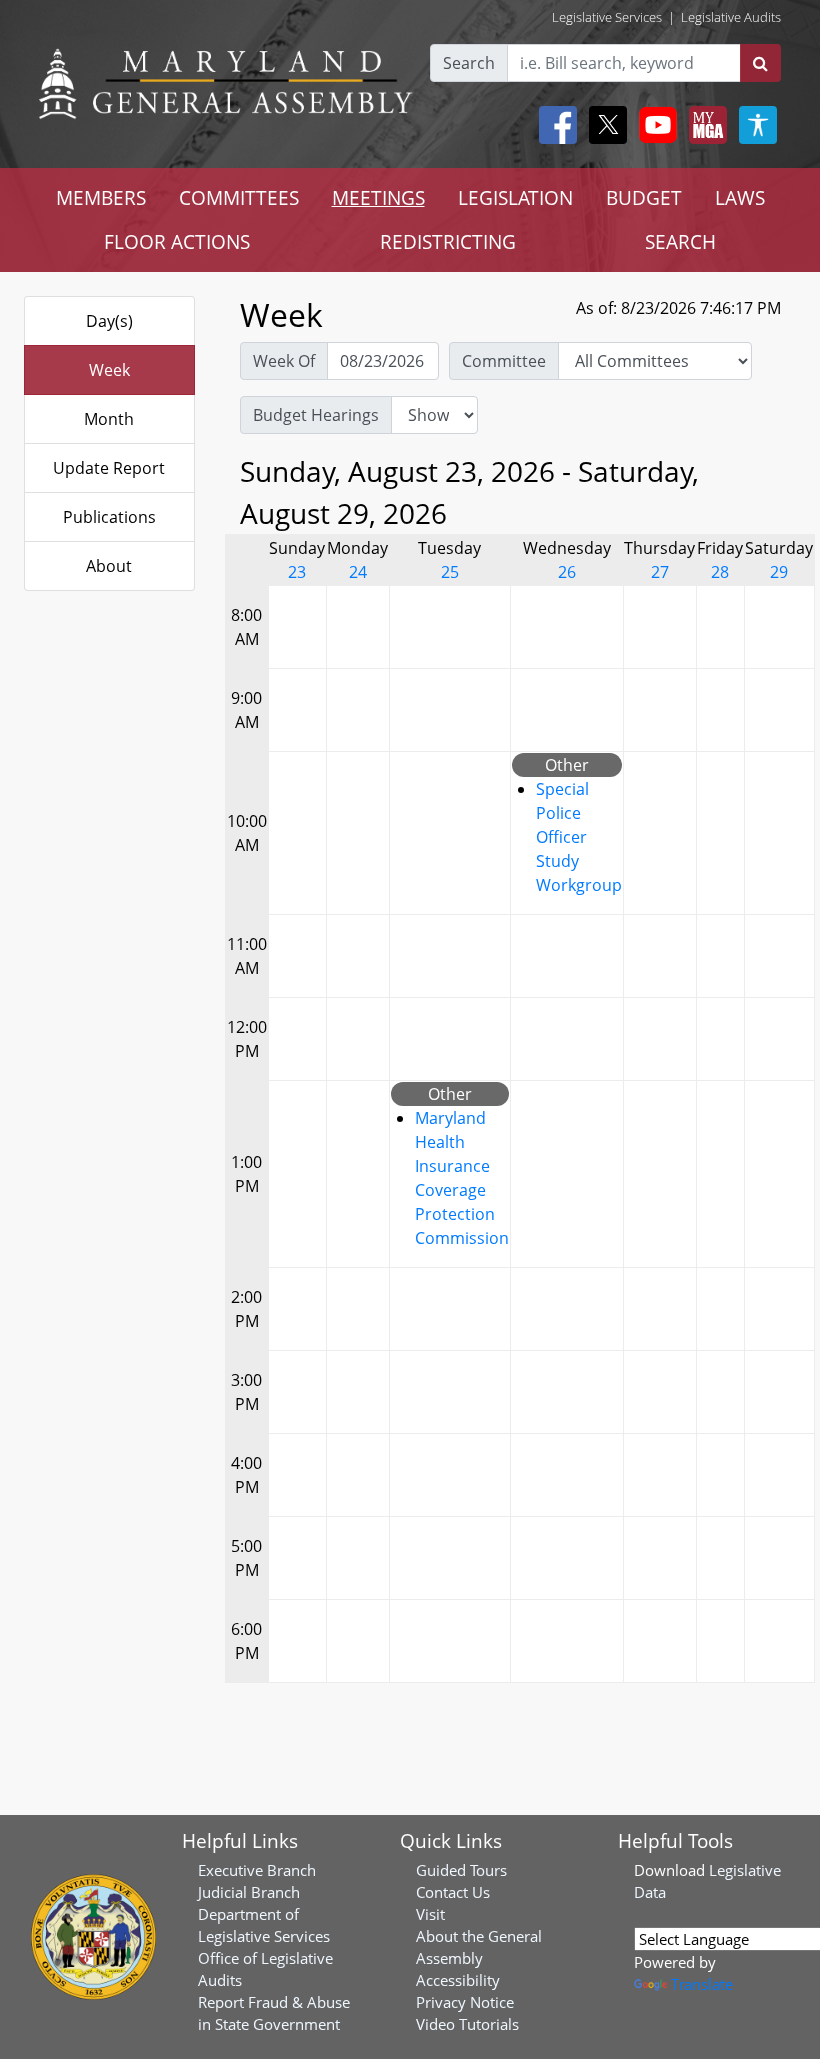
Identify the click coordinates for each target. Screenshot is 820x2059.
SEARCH (680, 241)
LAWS (740, 197)
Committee (504, 361)
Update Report (109, 468)
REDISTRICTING (448, 241)
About (109, 566)
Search (469, 63)
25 (450, 572)
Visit (430, 1914)
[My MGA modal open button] (704, 125)
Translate (702, 1984)
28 (720, 572)
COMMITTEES (239, 197)
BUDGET (644, 197)
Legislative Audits (731, 17)
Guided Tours (461, 1870)
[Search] (760, 63)
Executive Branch (257, 1870)
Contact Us (453, 1892)
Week (109, 370)
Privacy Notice (465, 2002)
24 (358, 572)
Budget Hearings (316, 415)
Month (109, 419)
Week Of (284, 361)
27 (660, 572)
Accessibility (458, 1980)
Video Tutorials (467, 2024)
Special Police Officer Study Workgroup (579, 837)
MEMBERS (101, 197)
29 (779, 572)
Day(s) (109, 321)
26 (567, 572)
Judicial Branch (249, 1892)
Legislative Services (607, 17)
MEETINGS (378, 197)
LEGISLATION (515, 197)
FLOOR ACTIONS (177, 241)
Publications (109, 517)
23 (297, 572)
